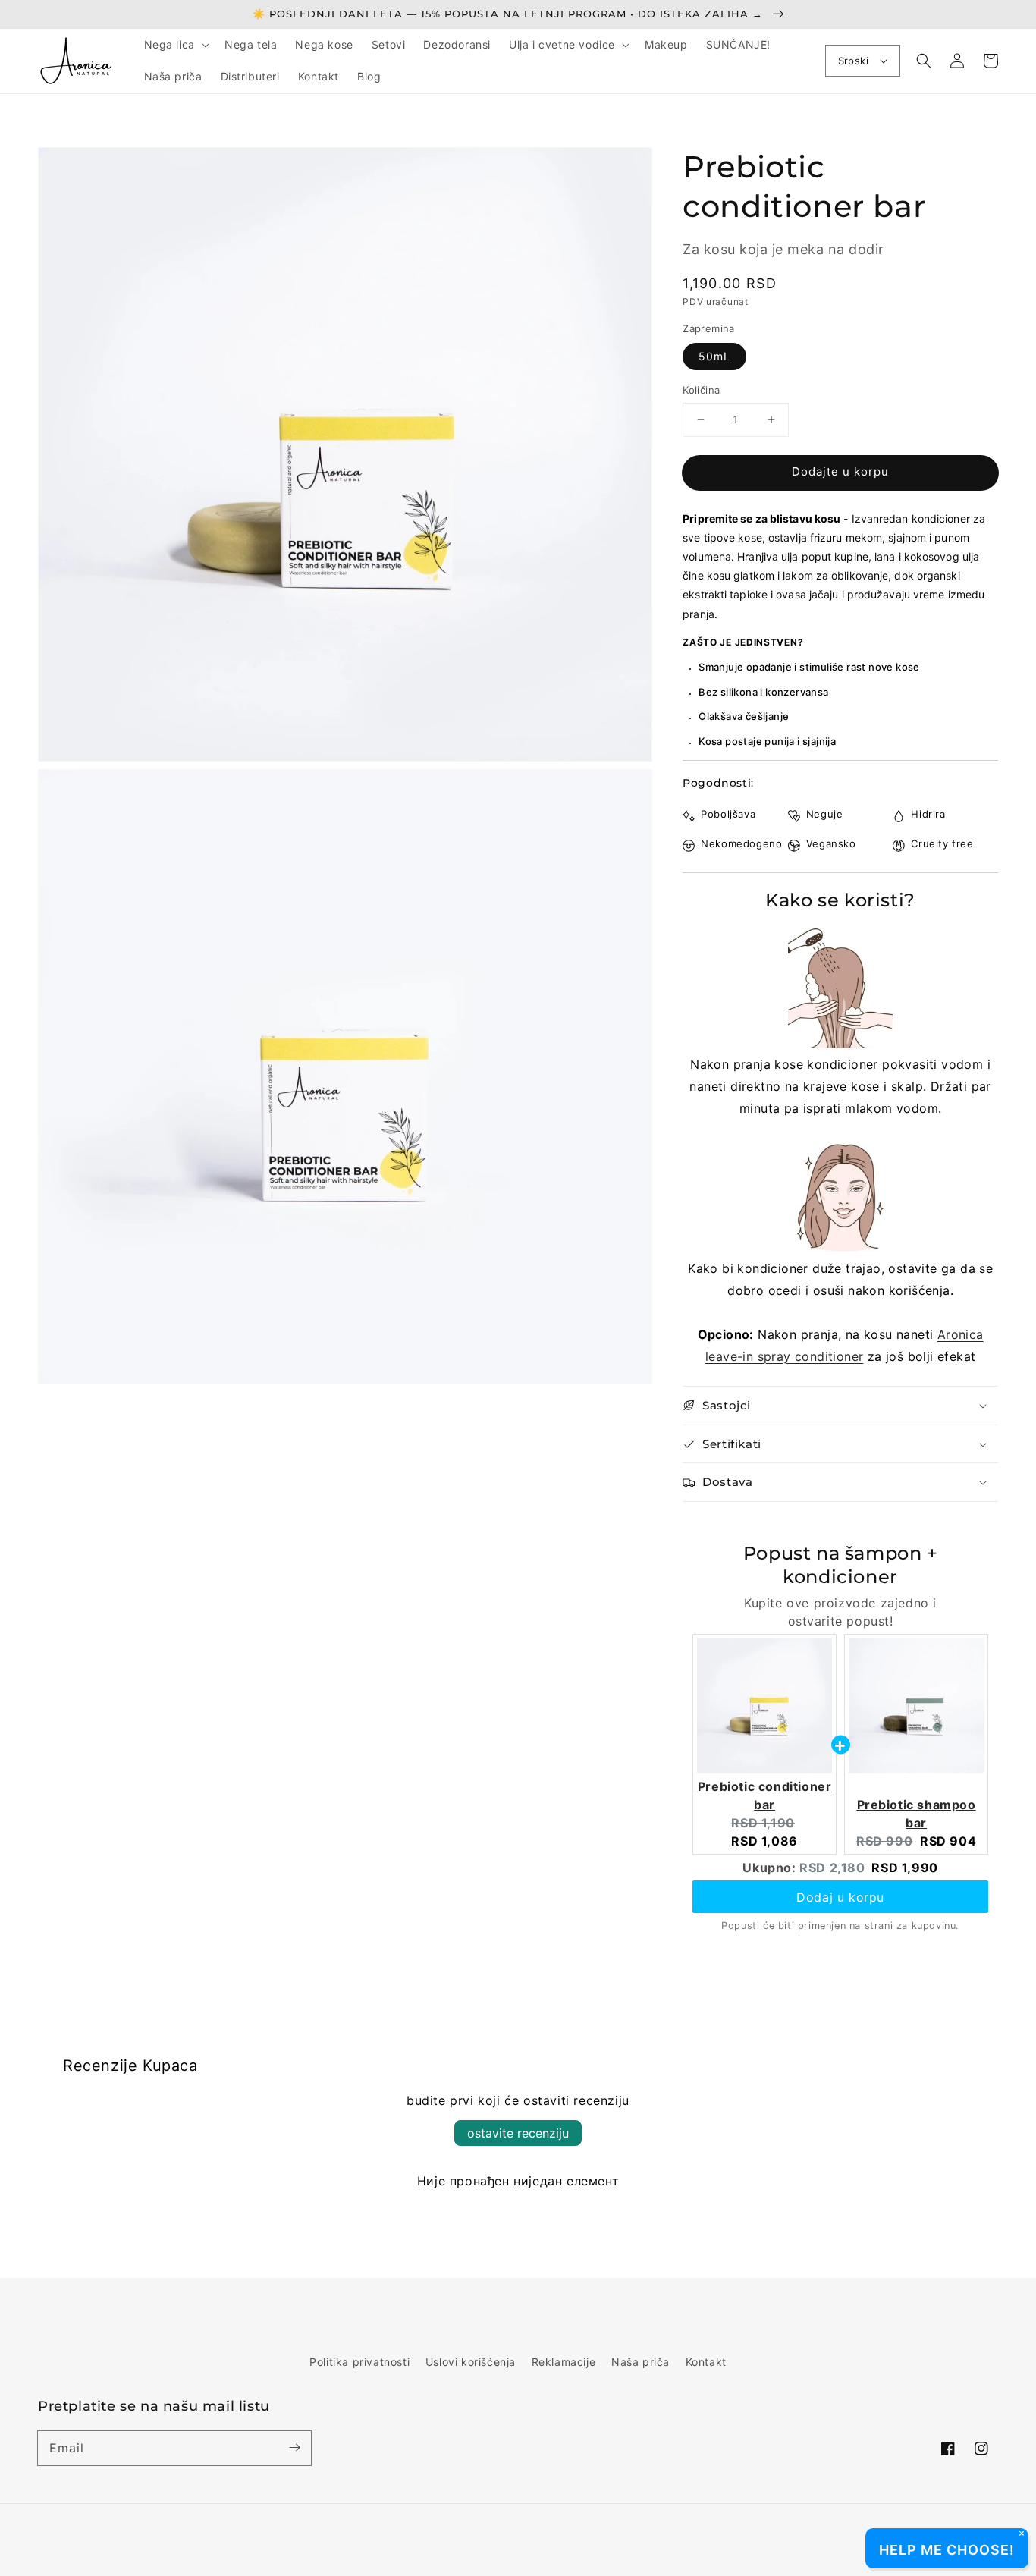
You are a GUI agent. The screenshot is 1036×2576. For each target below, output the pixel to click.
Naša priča (640, 2362)
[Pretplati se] (294, 2448)
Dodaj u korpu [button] (840, 1897)
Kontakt (706, 2362)
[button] (175, 45)
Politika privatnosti (359, 2362)
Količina (701, 390)
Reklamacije (564, 2362)
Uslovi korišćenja (471, 2362)
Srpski (853, 61)
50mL (714, 356)
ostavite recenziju (518, 2133)
